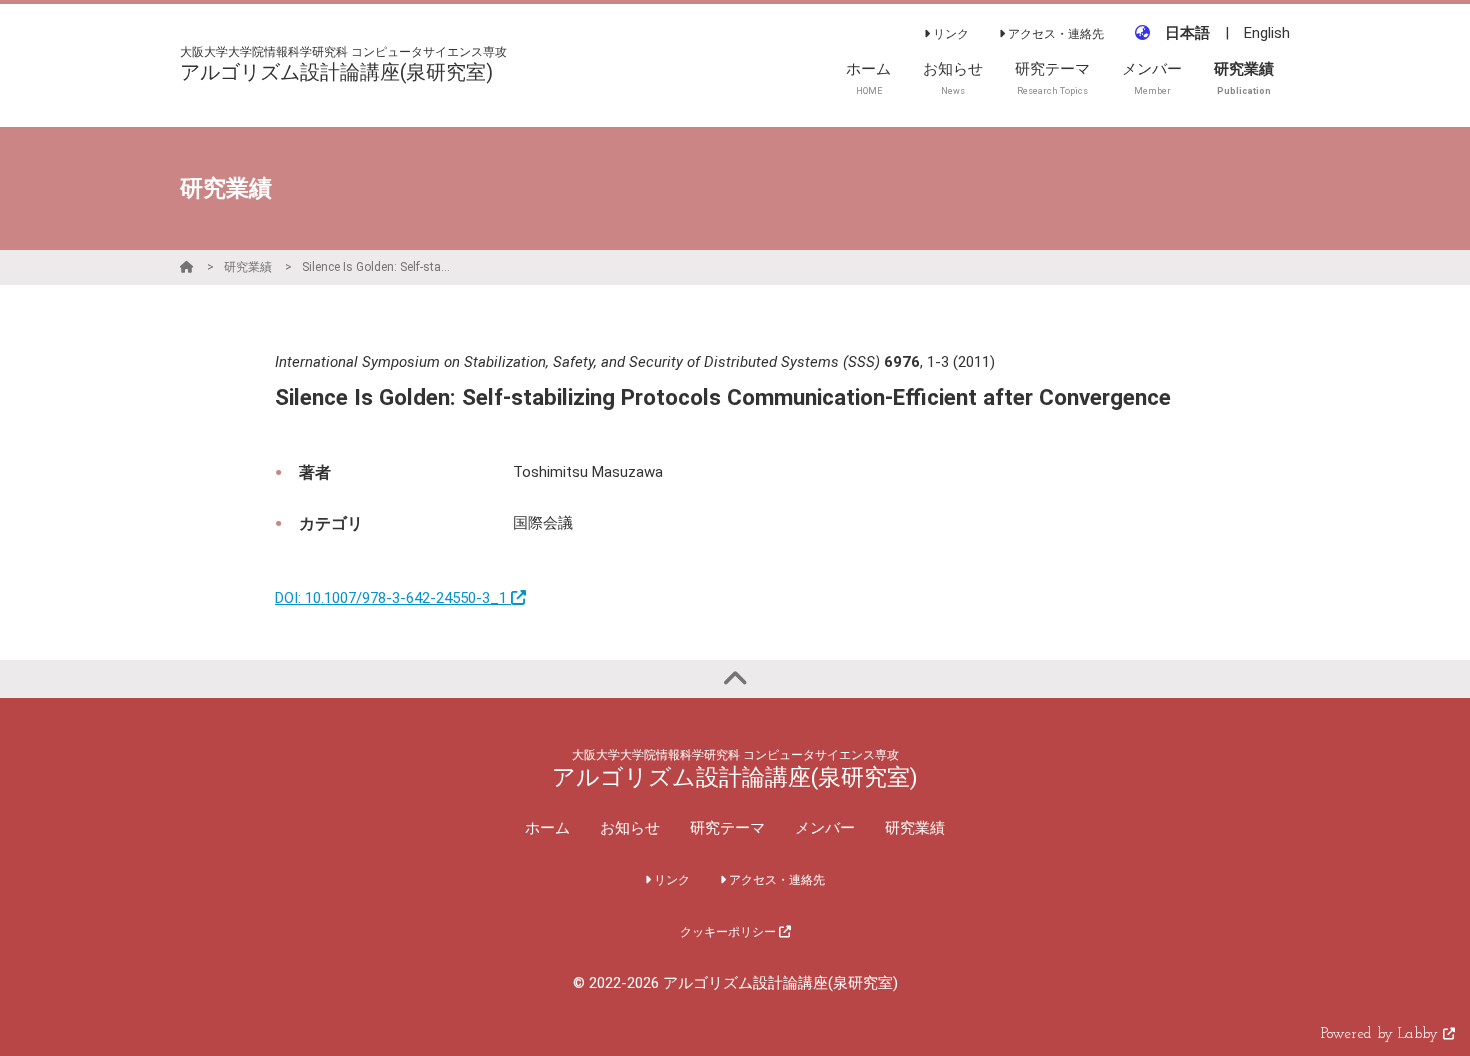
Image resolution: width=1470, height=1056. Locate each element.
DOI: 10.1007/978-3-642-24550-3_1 (393, 598)
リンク (949, 34)
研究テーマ (727, 828)
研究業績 (248, 267)
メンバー (825, 828)
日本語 (1187, 33)
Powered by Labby (1382, 1034)
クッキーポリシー (729, 932)
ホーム (547, 828)
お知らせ (630, 828)
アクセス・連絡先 (1054, 34)
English (1267, 33)
